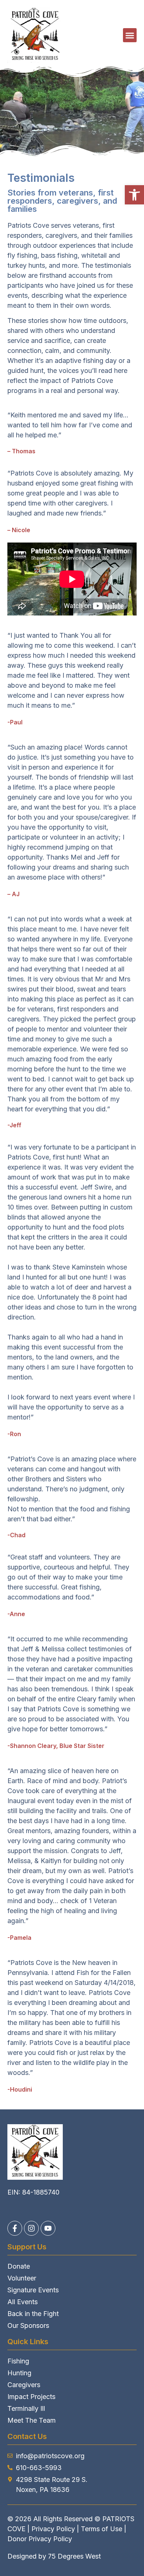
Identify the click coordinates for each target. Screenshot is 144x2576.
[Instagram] (31, 2228)
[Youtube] (48, 2228)
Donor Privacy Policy (40, 2539)
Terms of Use (102, 2529)
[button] (134, 195)
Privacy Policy (53, 2529)
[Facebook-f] (15, 2228)
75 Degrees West (74, 2556)
